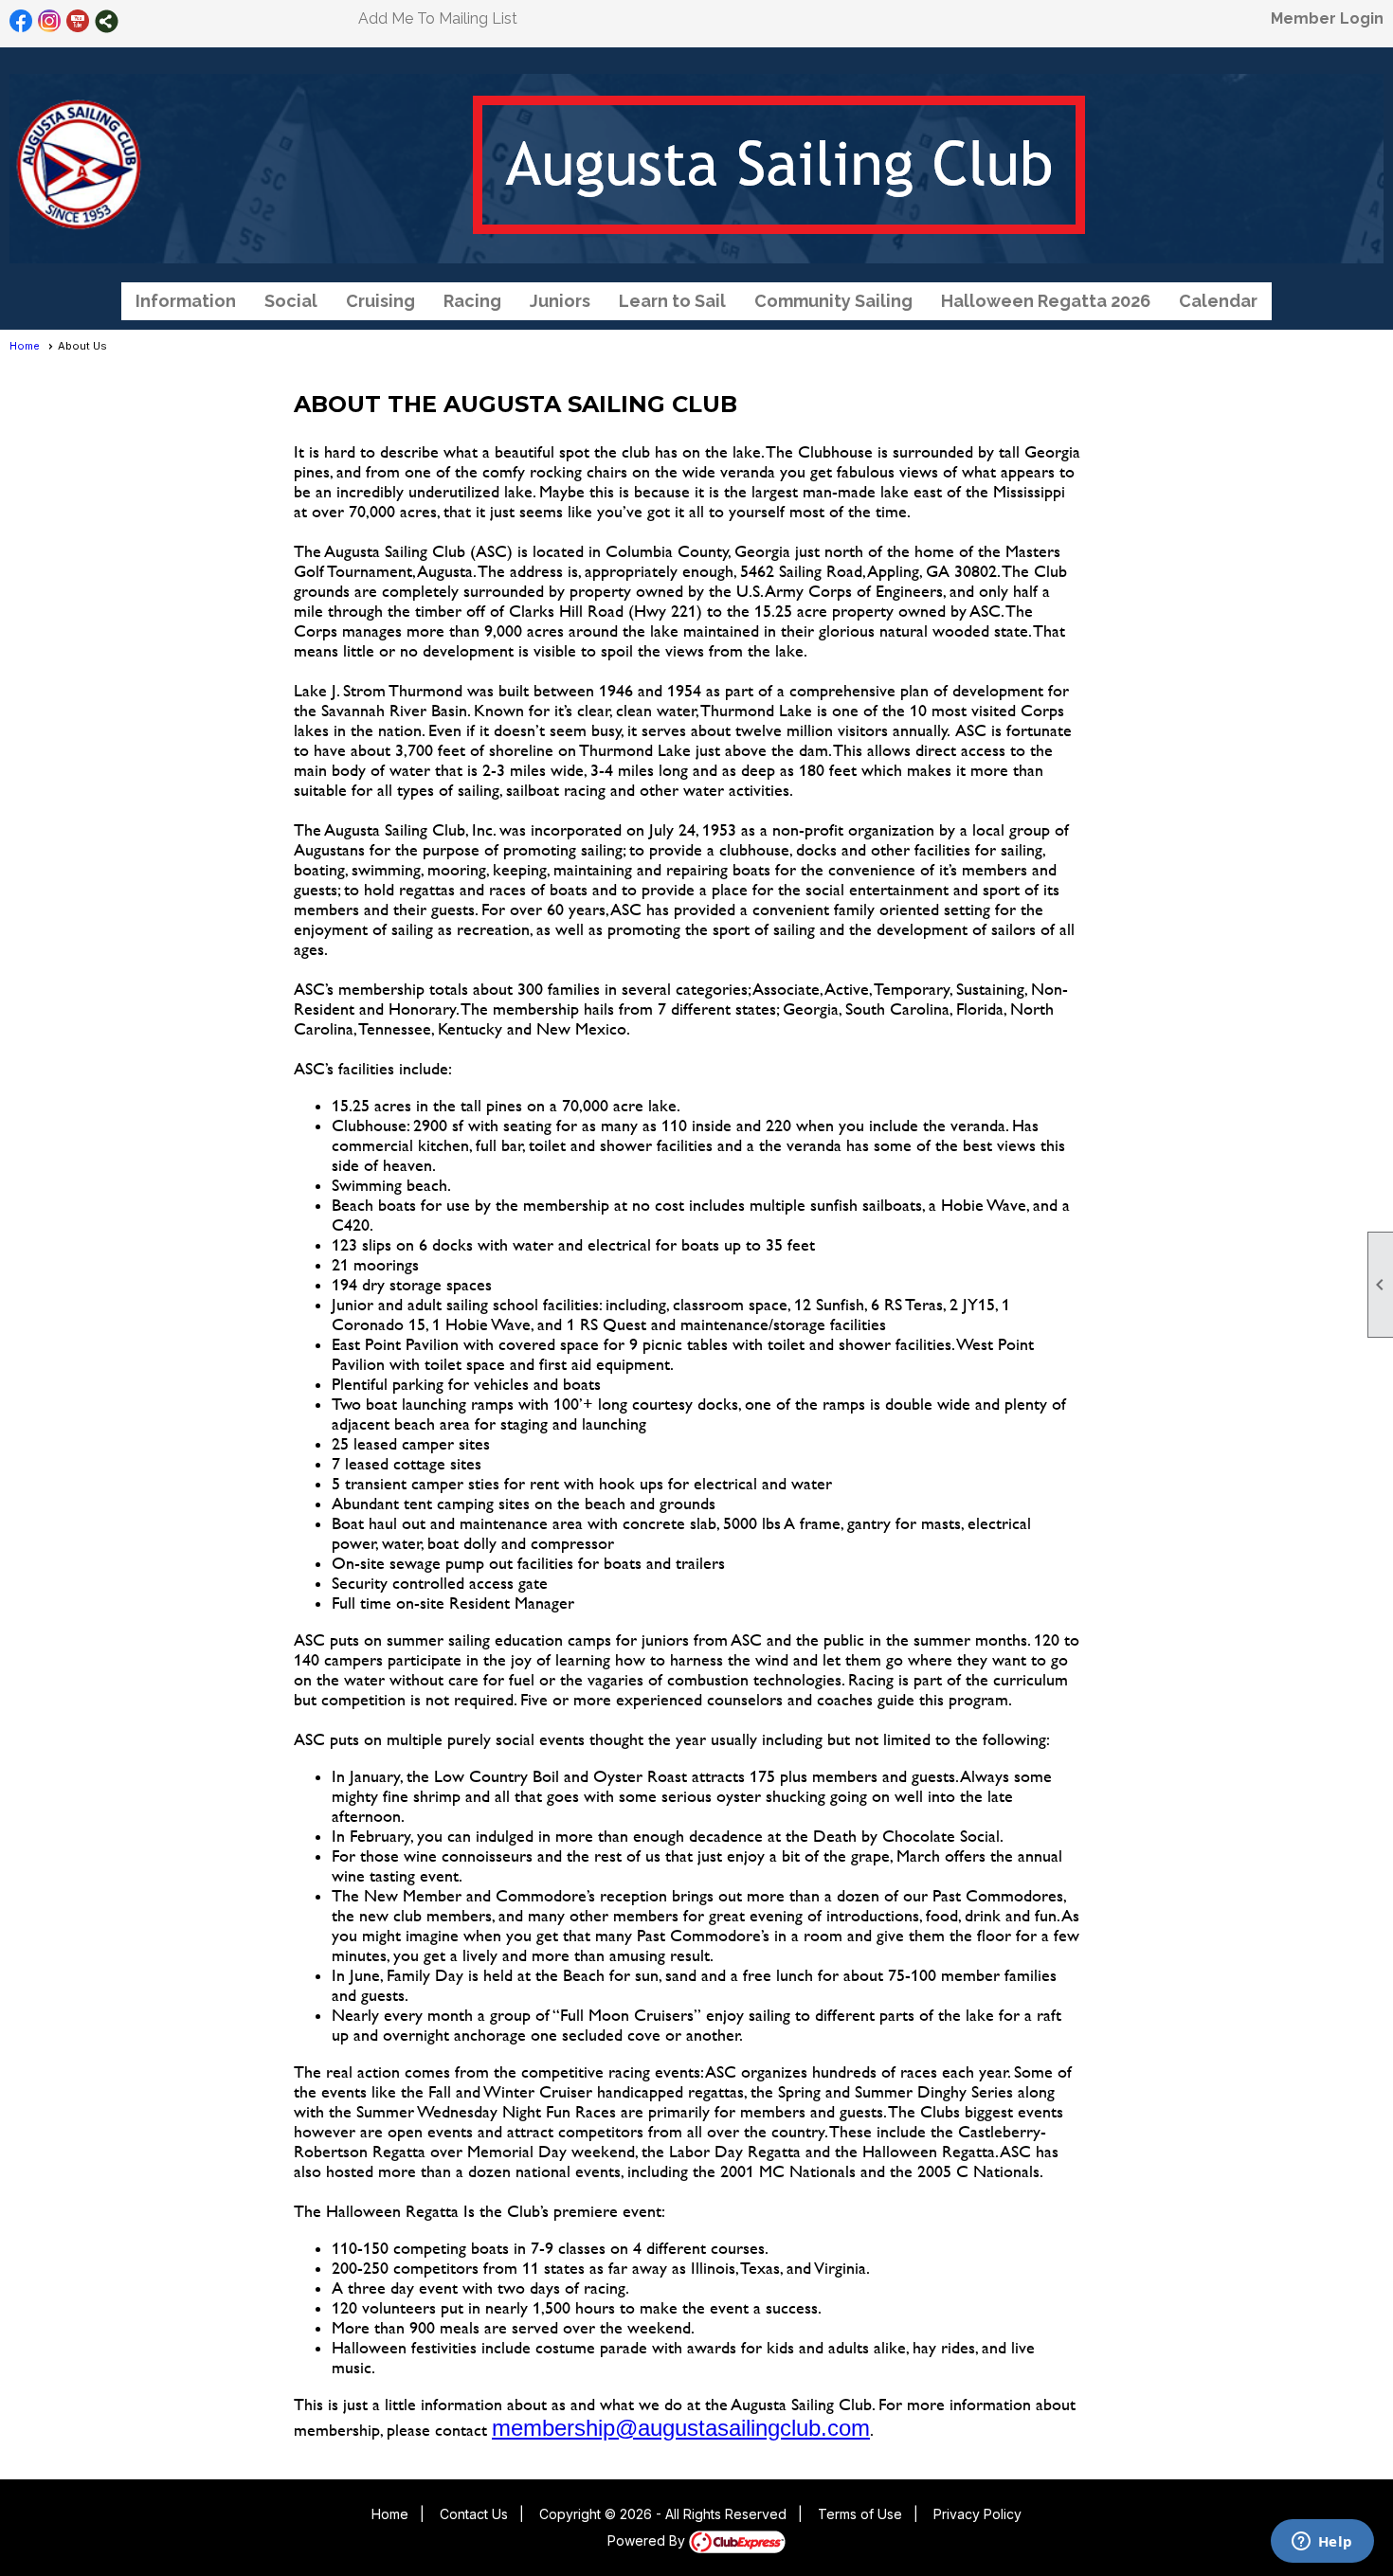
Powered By (648, 2540)
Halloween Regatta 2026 (1046, 301)
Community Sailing (833, 301)
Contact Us (474, 2514)
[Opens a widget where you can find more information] (1322, 2543)
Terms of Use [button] (860, 2514)
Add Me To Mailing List (438, 18)
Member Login (1327, 18)
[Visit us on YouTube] (78, 21)
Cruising (380, 301)
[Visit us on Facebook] (21, 21)
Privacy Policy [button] (977, 2514)
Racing (472, 301)
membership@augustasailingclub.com (681, 2428)
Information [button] (186, 301)
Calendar (1218, 301)
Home (25, 346)
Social (291, 301)
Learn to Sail (672, 301)
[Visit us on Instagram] (50, 21)
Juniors (560, 301)
